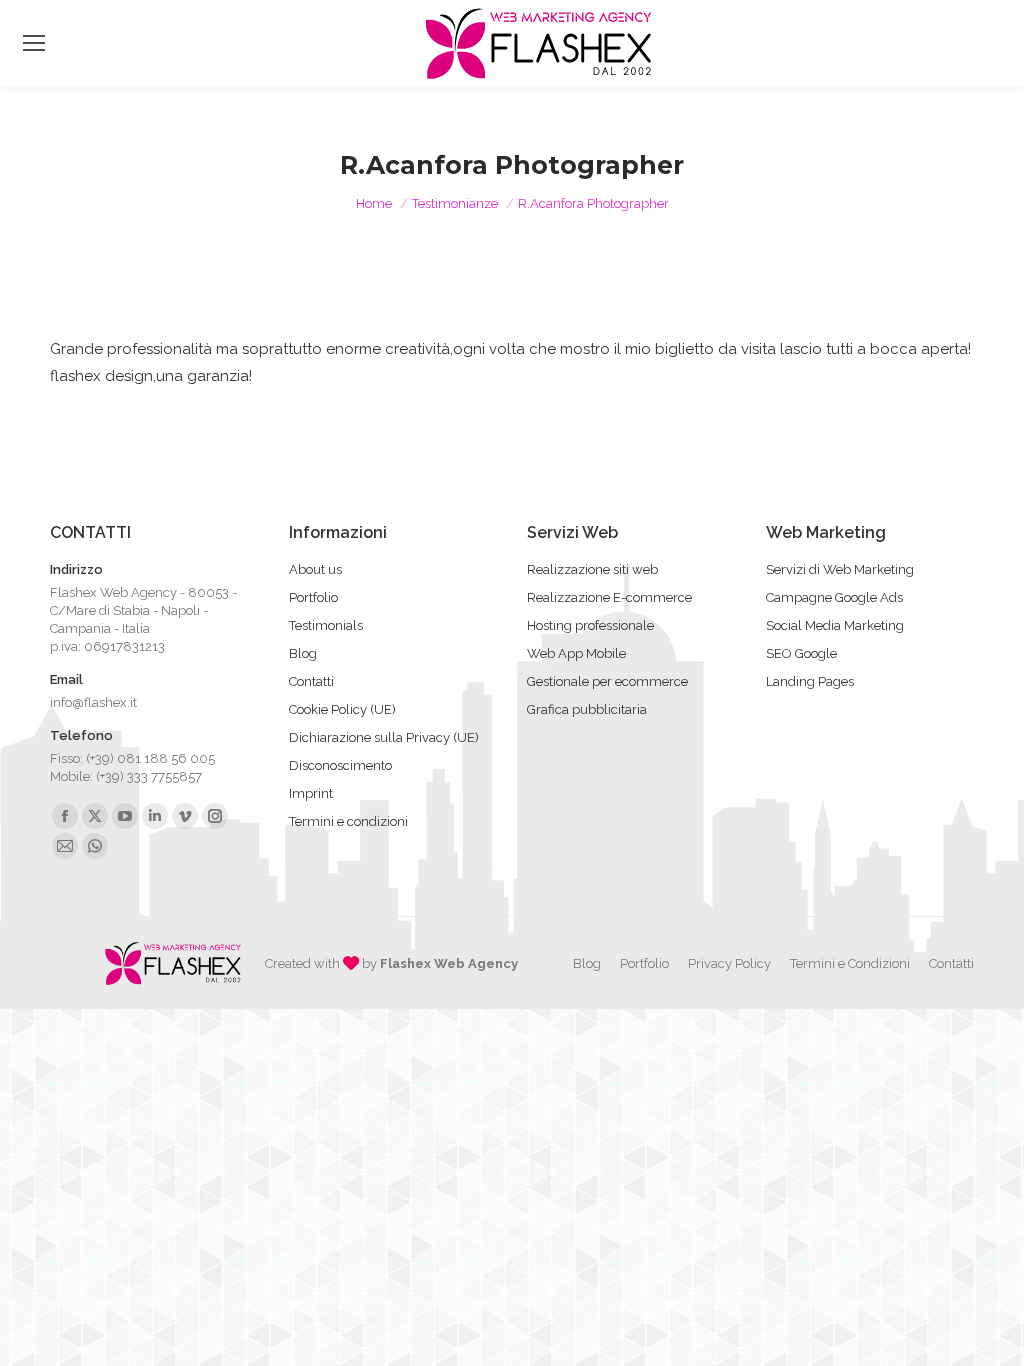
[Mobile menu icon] (34, 43)
